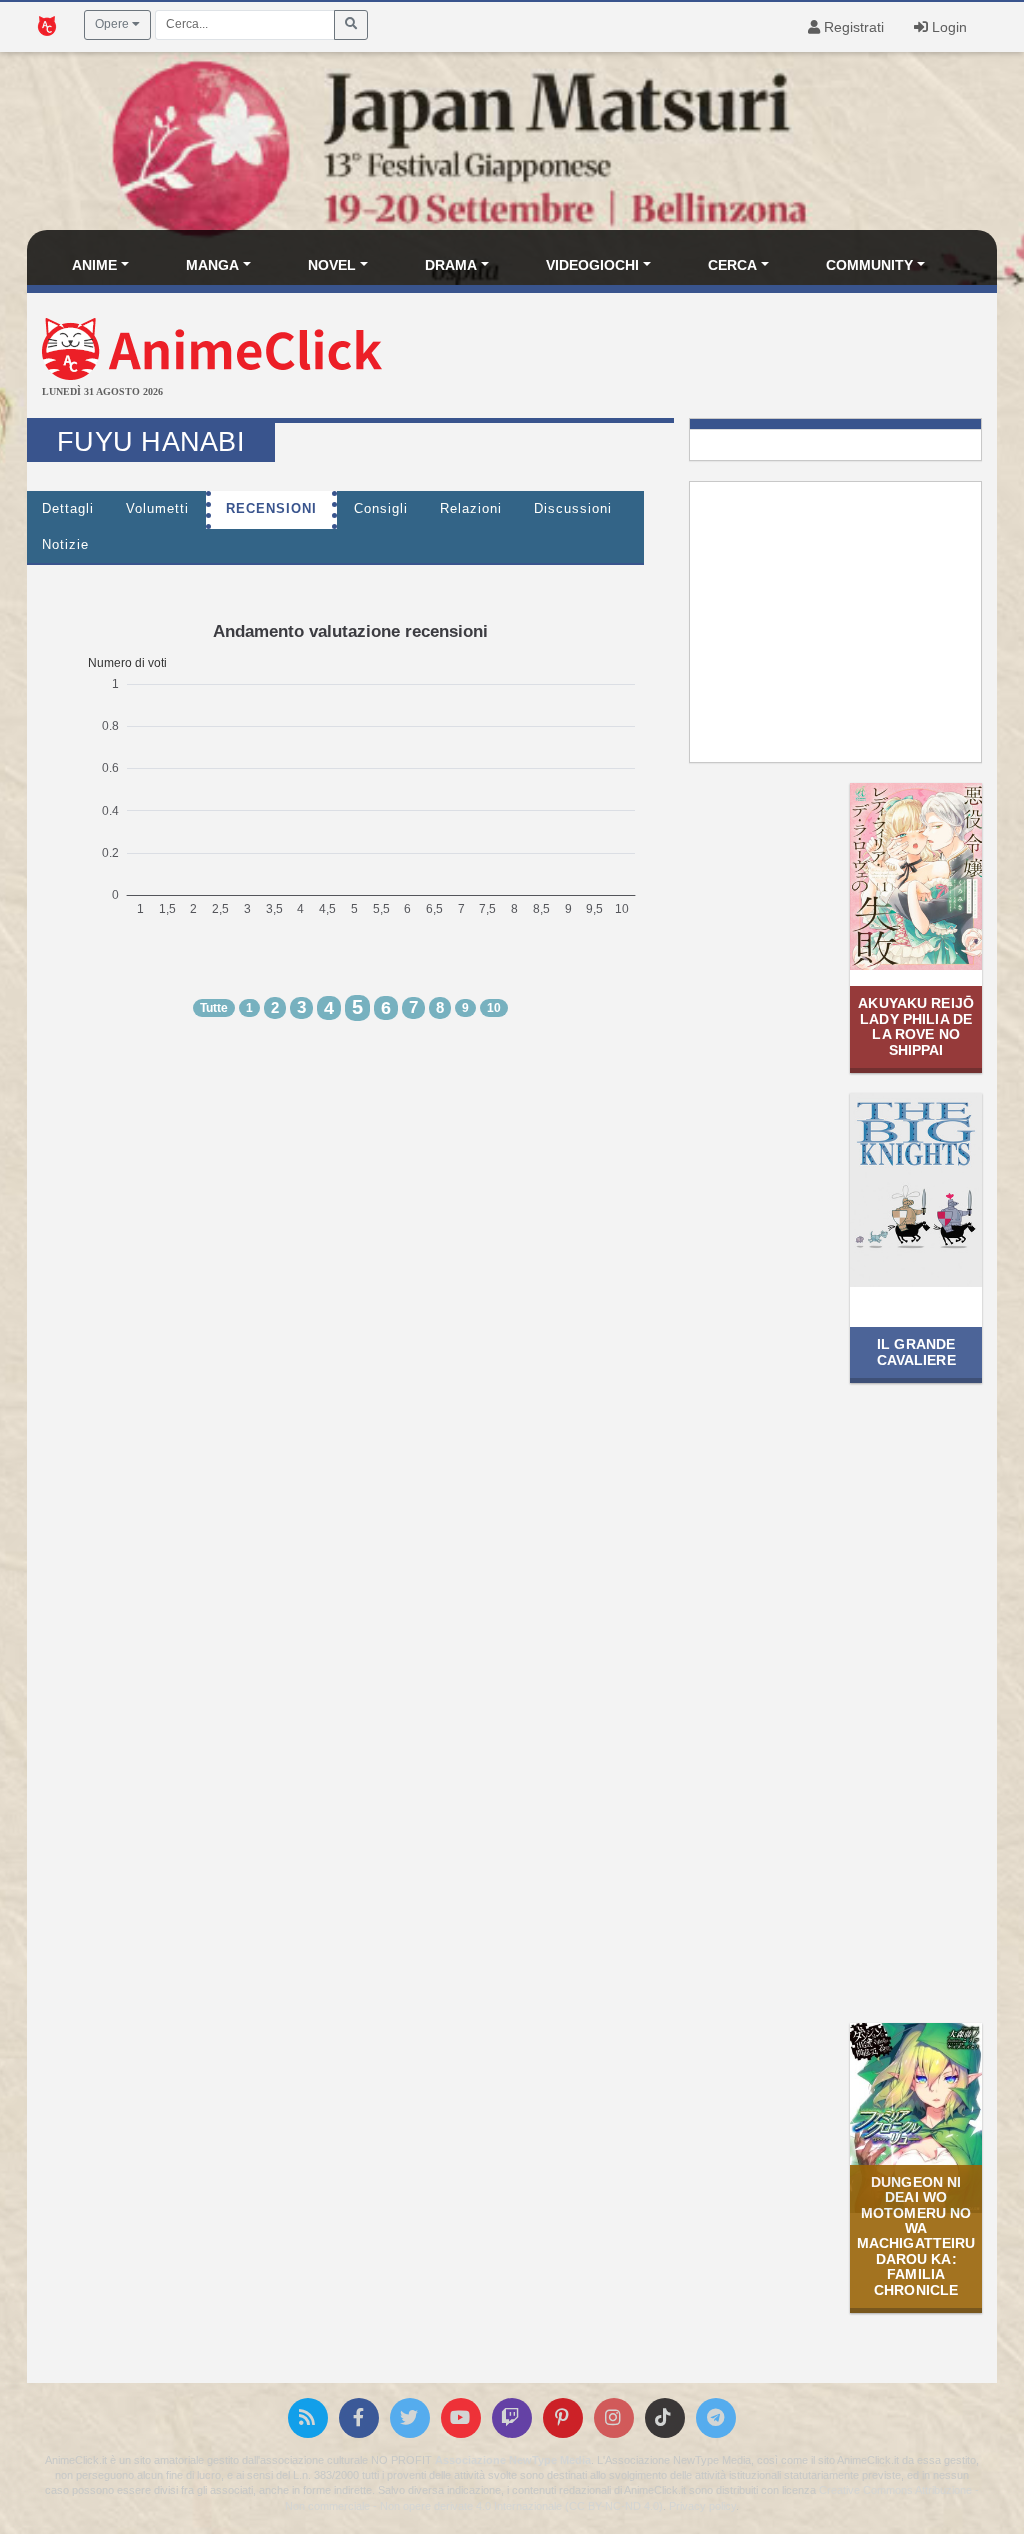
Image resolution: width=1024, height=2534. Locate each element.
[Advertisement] (673, 358)
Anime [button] (94, 265)
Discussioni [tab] (573, 509)
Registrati (852, 27)
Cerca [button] (732, 265)
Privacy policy (702, 2506)
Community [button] (869, 265)
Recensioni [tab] (271, 509)
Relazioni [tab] (471, 509)
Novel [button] (332, 265)
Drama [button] (451, 265)
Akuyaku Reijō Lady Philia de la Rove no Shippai (916, 1026)
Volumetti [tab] (157, 509)
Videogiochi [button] (592, 265)
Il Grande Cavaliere (916, 1351)
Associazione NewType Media (513, 2460)
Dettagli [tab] (68, 509)
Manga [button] (212, 265)
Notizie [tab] (65, 545)
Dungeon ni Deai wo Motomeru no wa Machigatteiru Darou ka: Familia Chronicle (916, 2236)
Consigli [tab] (381, 509)
